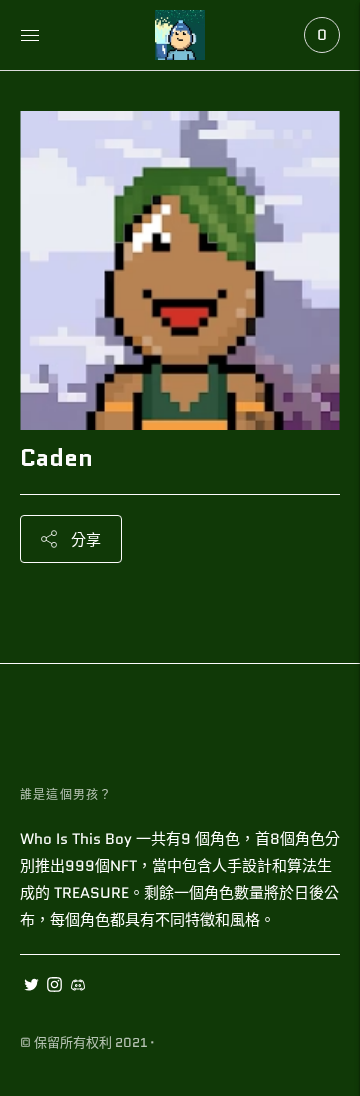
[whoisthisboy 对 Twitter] (31, 987)
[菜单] (30, 35)
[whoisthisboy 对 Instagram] (54, 987)
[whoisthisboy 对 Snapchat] (77, 987)
